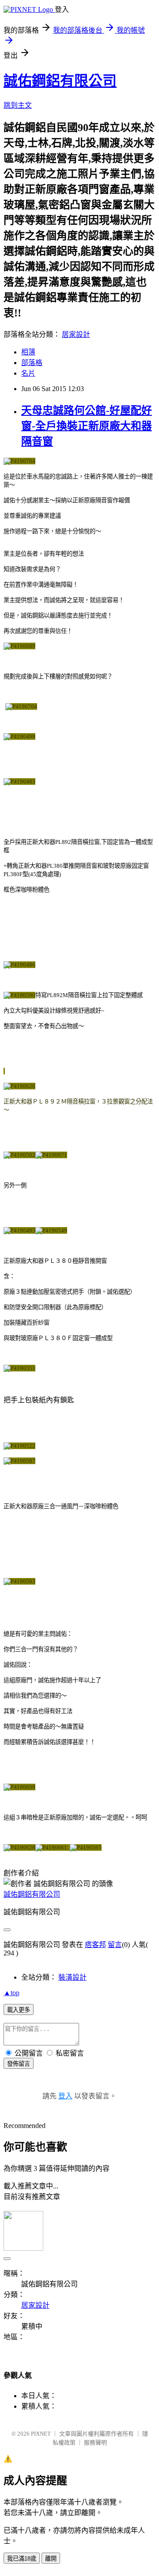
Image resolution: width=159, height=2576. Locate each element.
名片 (28, 373)
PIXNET (41, 2434)
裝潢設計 (72, 1977)
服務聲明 (95, 2442)
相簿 (28, 352)
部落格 (32, 363)
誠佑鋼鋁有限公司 (60, 81)
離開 (51, 2559)
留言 (115, 1945)
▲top (11, 1993)
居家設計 (76, 334)
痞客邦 (95, 1945)
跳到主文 (18, 105)
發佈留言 (19, 2064)
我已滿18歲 (22, 2559)
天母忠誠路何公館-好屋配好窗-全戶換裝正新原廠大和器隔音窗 (87, 426)
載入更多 (19, 2010)
